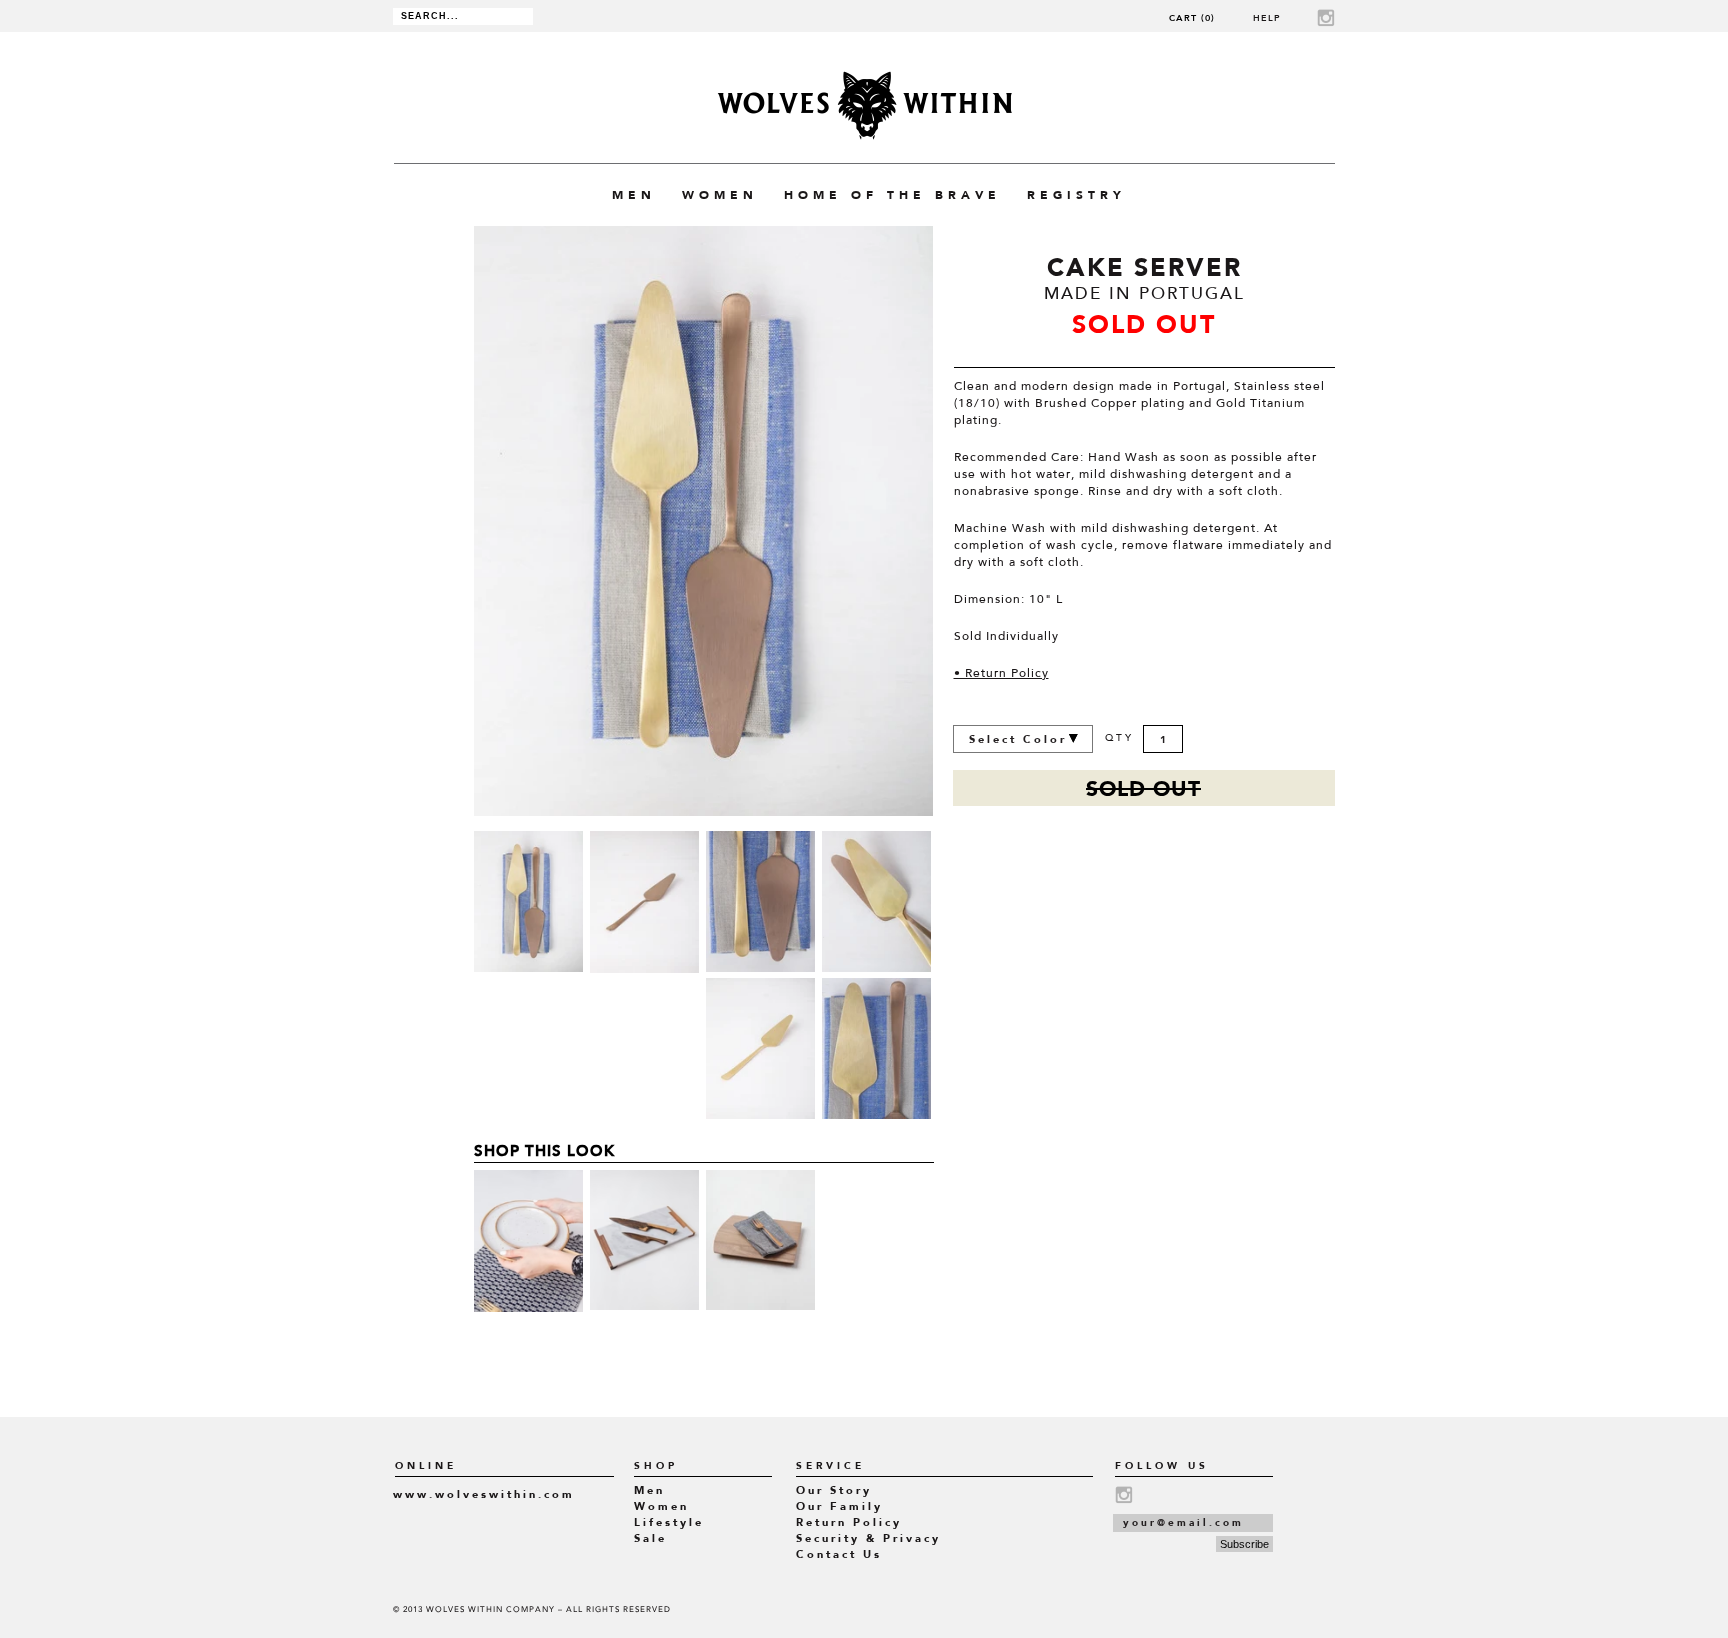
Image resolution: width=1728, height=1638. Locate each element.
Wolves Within (864, 105)
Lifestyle (669, 1522)
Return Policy (849, 1522)
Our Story (834, 1490)
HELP (1267, 17)
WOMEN (720, 195)
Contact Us (839, 1554)
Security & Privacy (868, 1538)
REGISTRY (1076, 195)
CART (1192, 17)
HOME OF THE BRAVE (892, 195)
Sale (650, 1538)
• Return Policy (1001, 674)
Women (661, 1506)
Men (649, 1490)
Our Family (839, 1506)
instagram (1326, 17)
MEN (634, 195)
